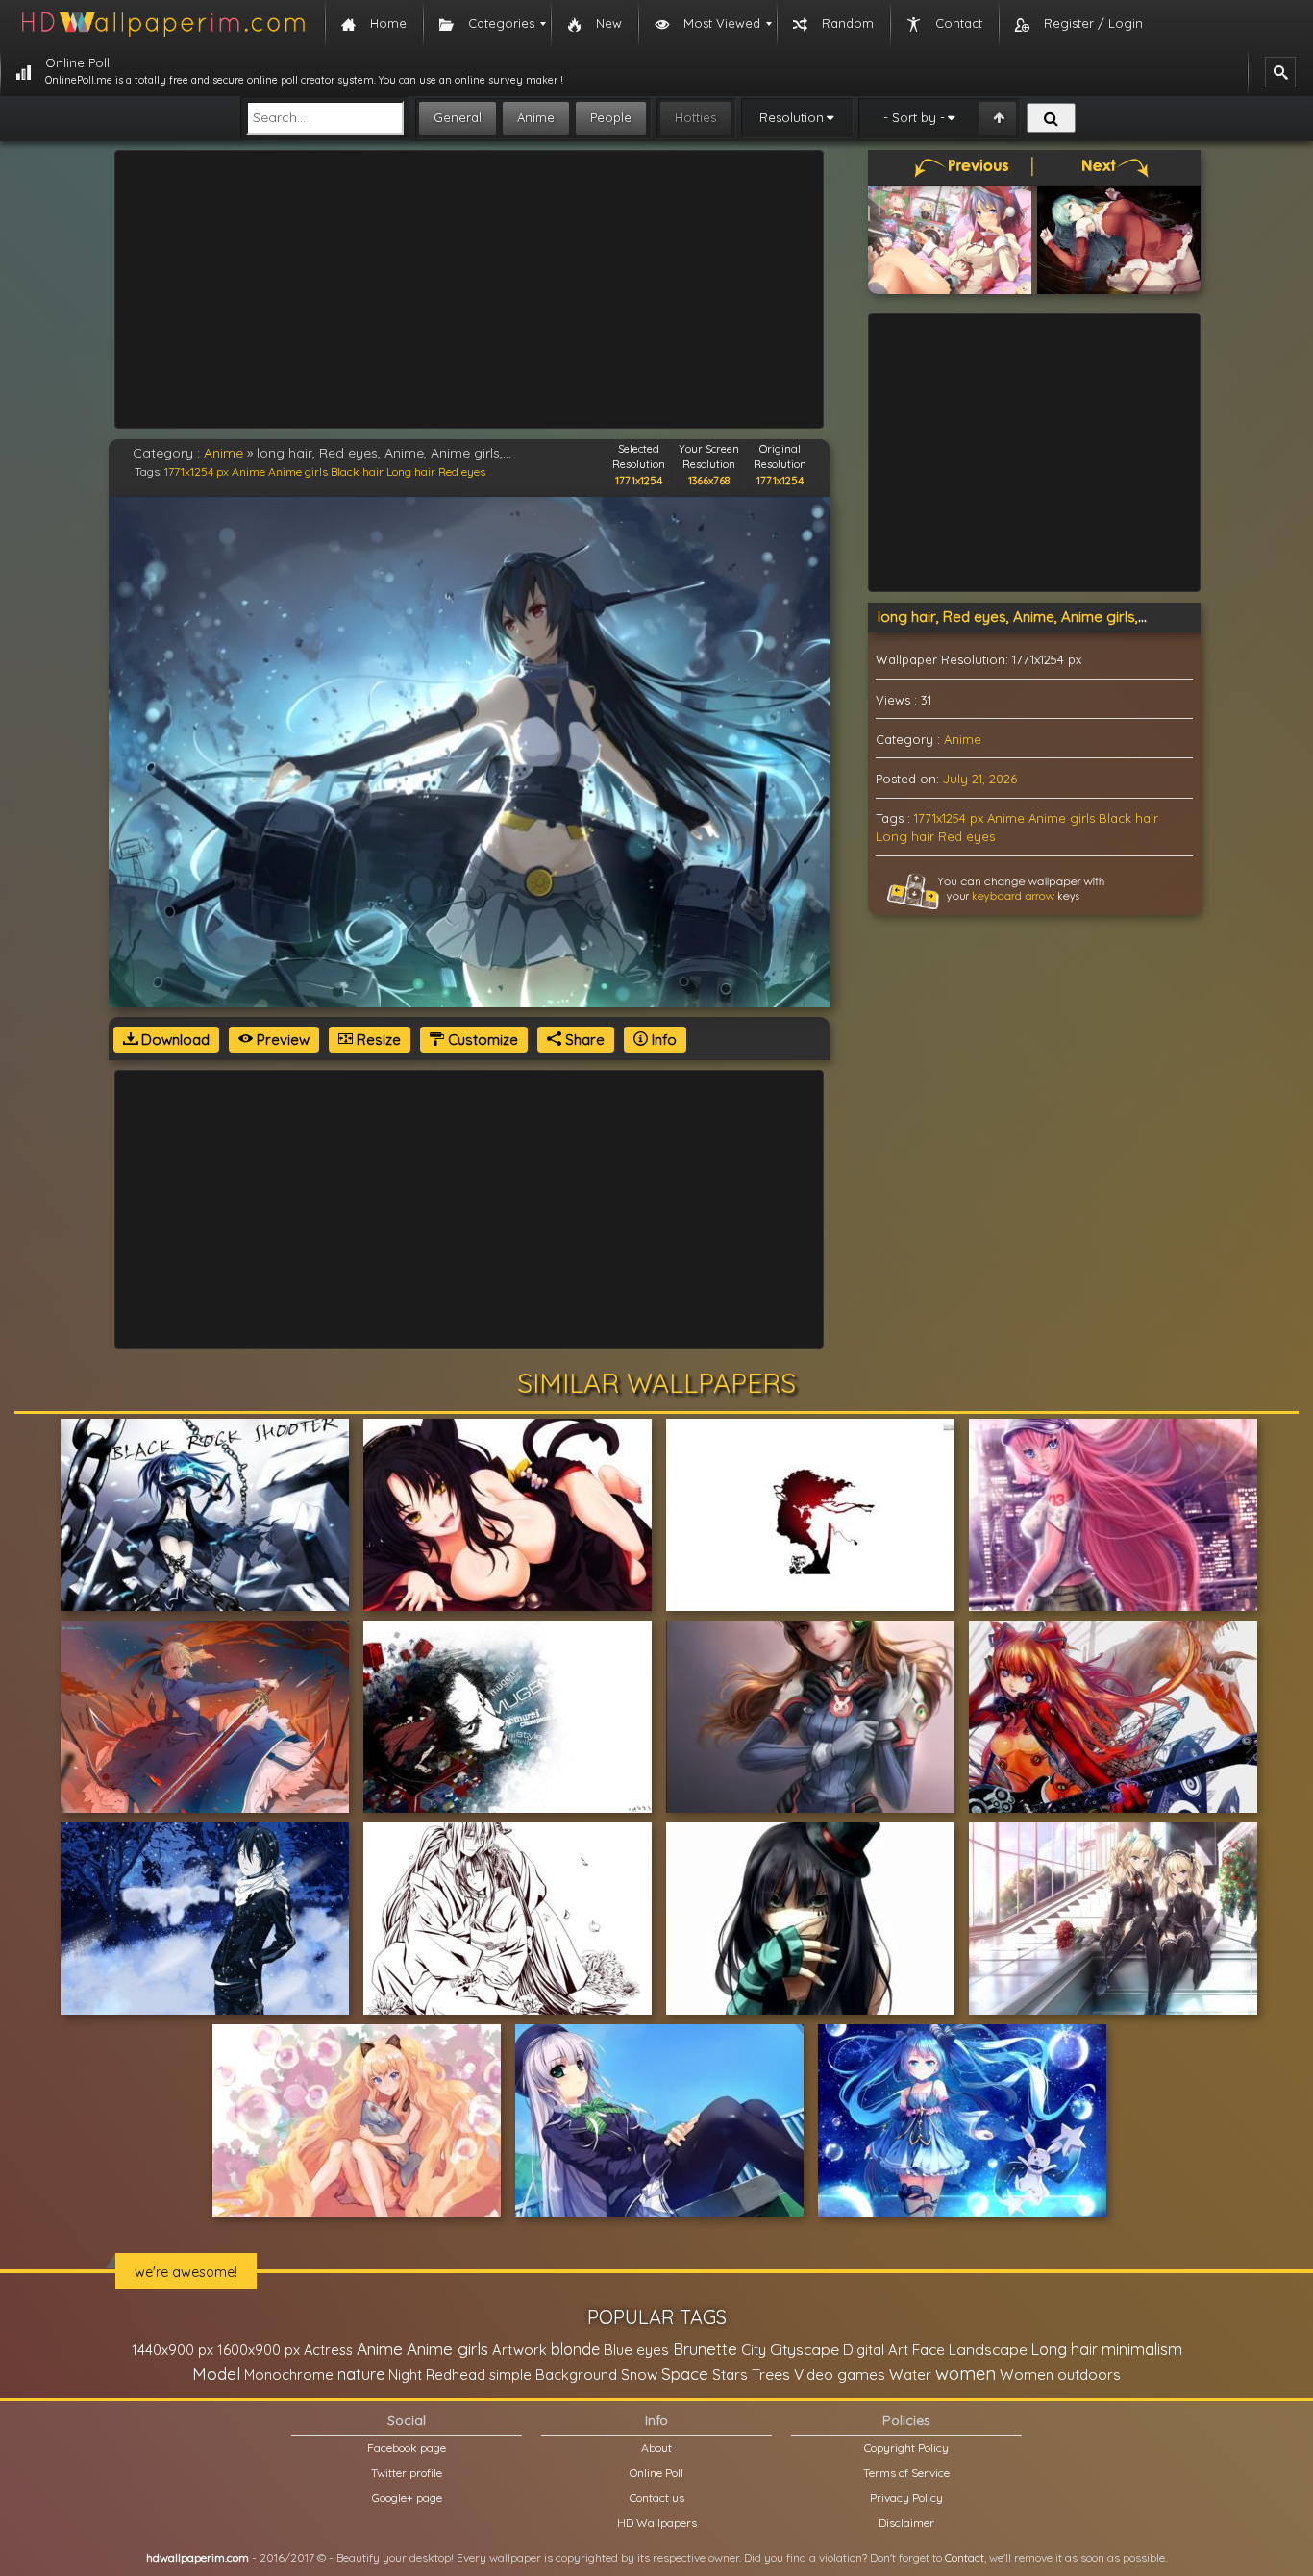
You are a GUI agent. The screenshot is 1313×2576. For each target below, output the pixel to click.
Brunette (705, 2349)
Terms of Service (906, 2473)
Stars (730, 2375)
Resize (377, 1040)
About (656, 2448)
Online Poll (656, 2473)
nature (361, 2374)
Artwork (520, 2350)
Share (583, 1040)
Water (910, 2375)
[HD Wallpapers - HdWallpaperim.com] (162, 24)
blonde (575, 2349)
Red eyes (462, 471)
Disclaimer (906, 2523)
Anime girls (298, 471)
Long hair (411, 471)
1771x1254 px (197, 471)
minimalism (1142, 2349)
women (966, 2373)
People (611, 117)
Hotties (695, 117)
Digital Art (876, 2350)
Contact (965, 2557)
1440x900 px (173, 2350)
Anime (536, 117)
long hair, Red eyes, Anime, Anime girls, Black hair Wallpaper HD (1090, 617)
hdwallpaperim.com (198, 2557)
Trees (771, 2374)
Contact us (657, 2498)
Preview (281, 1040)
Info (662, 1040)
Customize (481, 1040)
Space (685, 2374)
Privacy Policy (906, 2498)
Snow (639, 2375)
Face (929, 2349)
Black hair (357, 471)
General (458, 117)
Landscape (988, 2349)
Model (216, 2374)
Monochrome (289, 2375)
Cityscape (805, 2349)
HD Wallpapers (657, 2523)
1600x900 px (259, 2350)
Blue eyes (636, 2350)
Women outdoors (1060, 2375)
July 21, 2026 (980, 779)
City (754, 2350)
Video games (840, 2375)
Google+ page (407, 2498)
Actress (328, 2350)
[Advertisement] (469, 289)
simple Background (553, 2375)
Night (405, 2375)
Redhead (456, 2375)
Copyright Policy (906, 2448)
